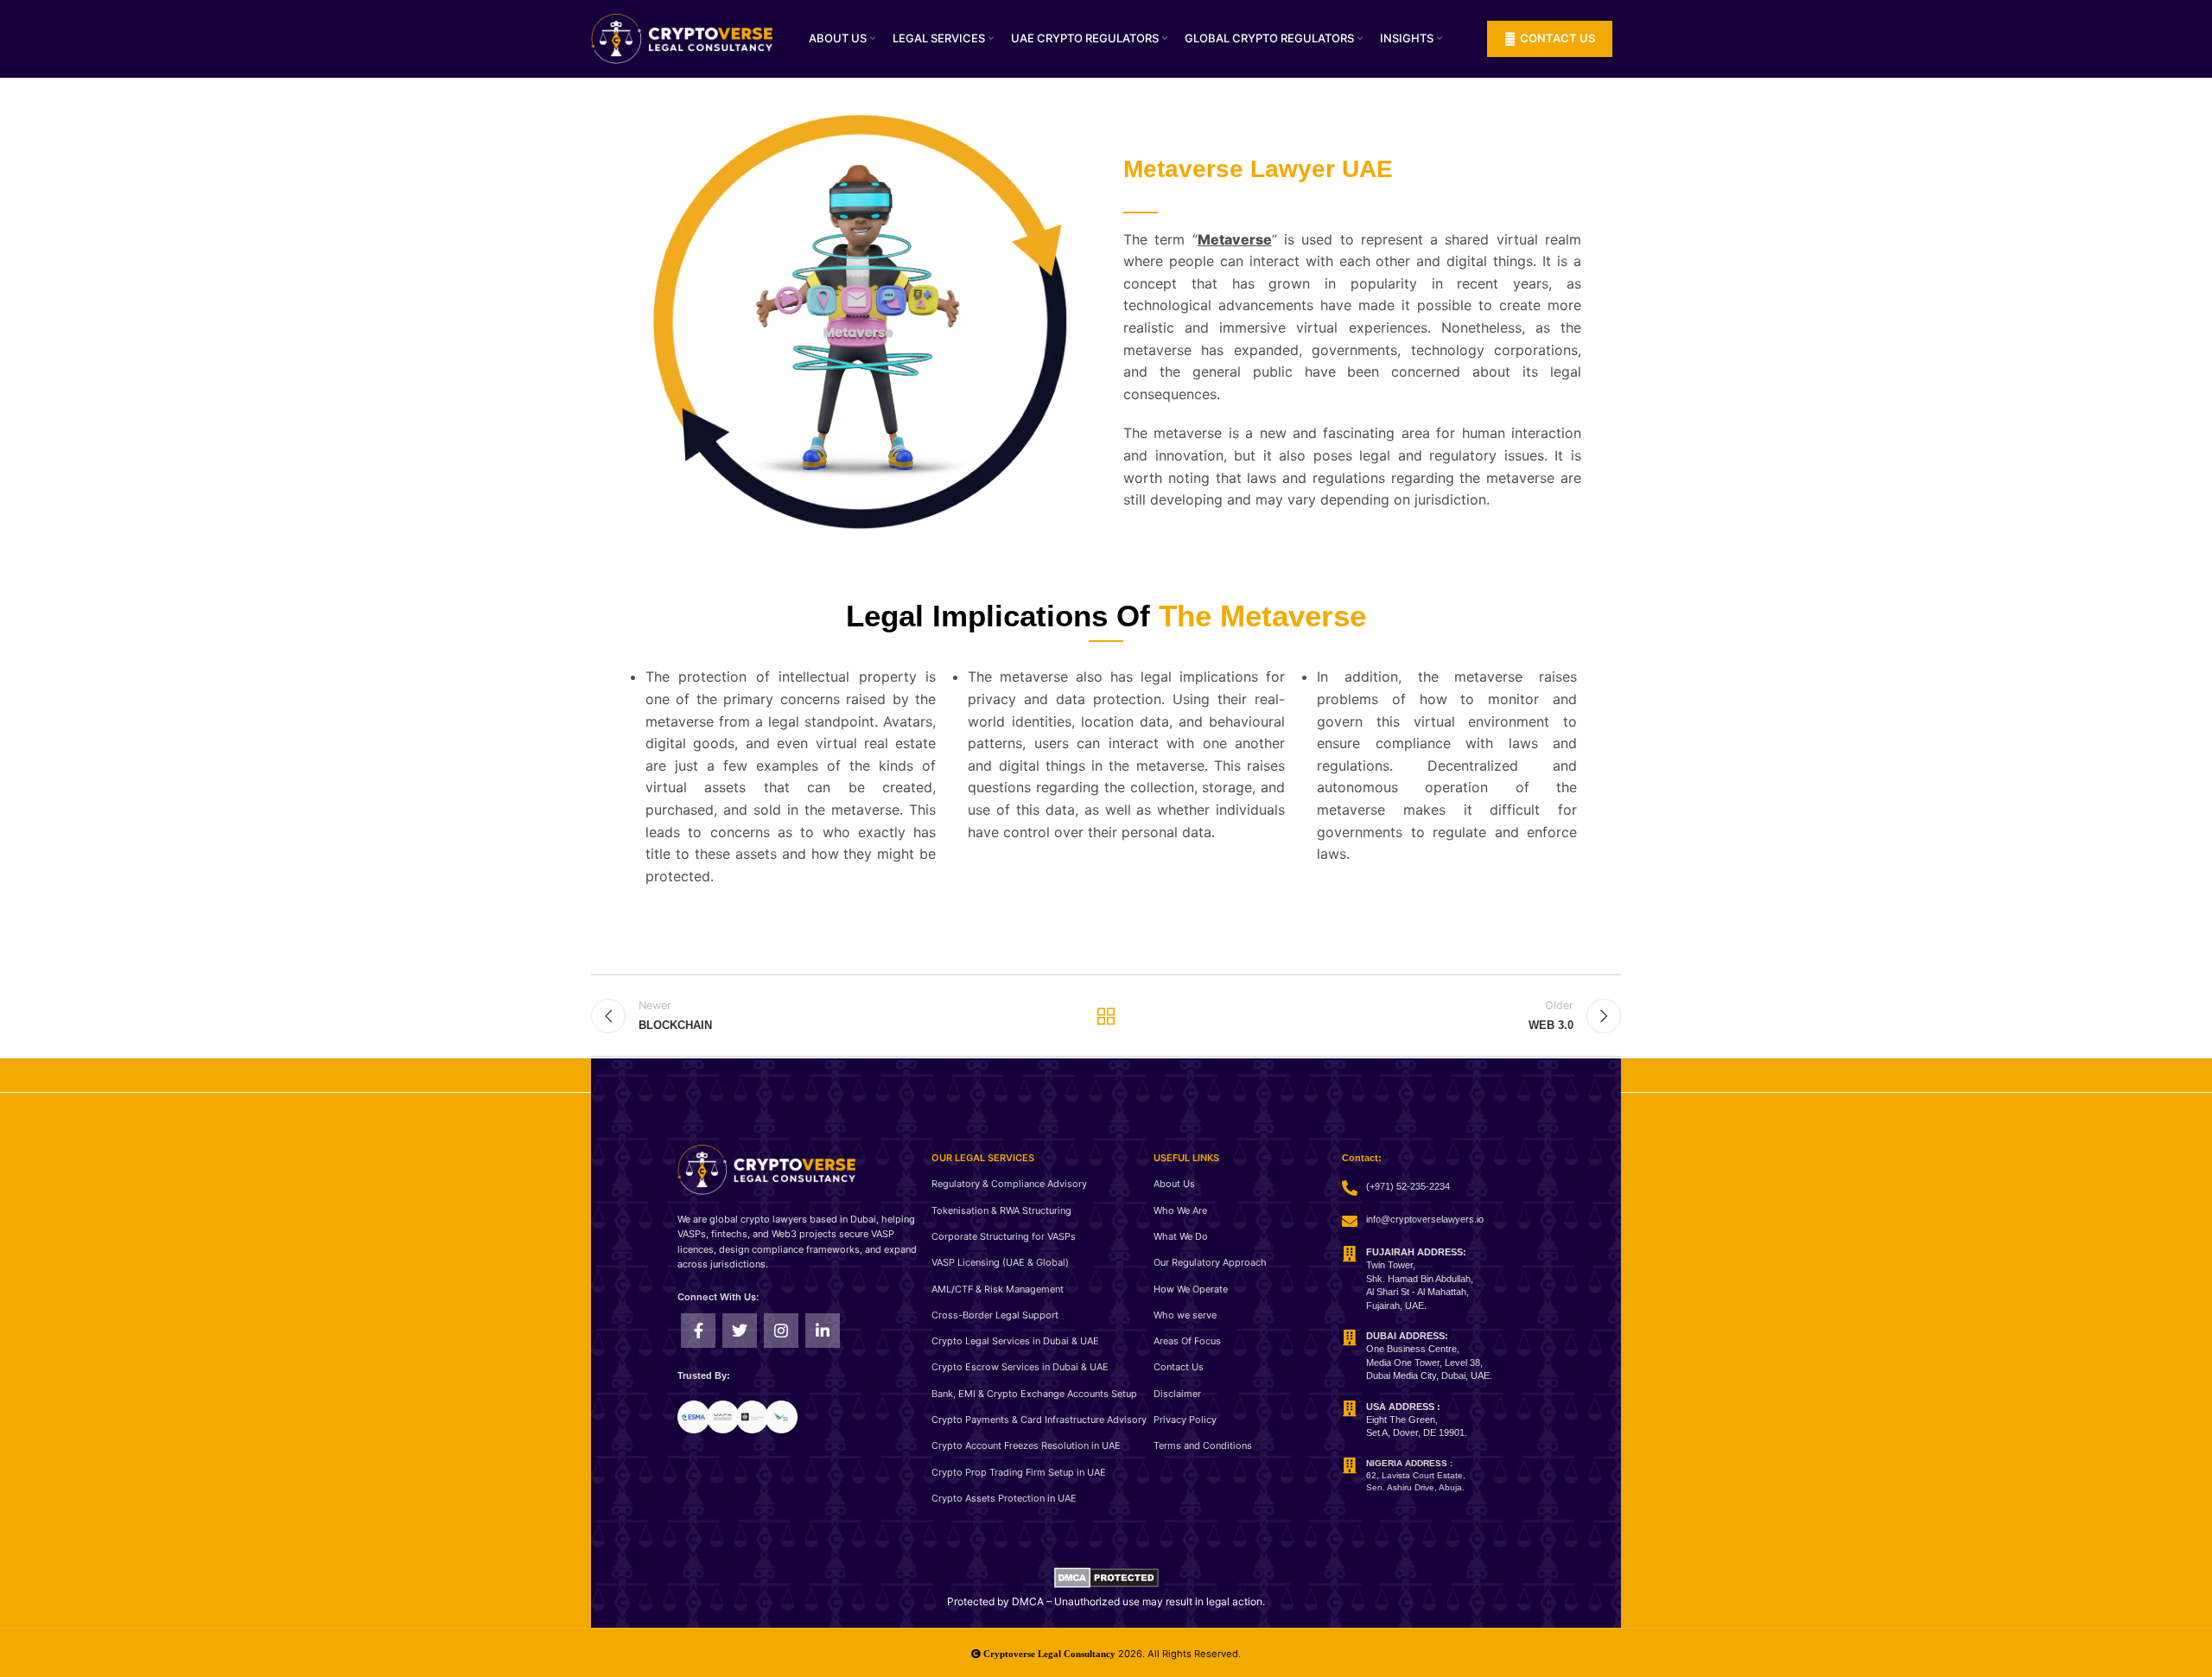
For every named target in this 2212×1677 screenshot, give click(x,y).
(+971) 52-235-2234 (1408, 1186)
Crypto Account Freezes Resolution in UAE (1026, 1445)
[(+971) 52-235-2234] (1350, 1188)
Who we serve (1185, 1315)
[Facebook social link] (698, 1331)
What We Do (1181, 1236)
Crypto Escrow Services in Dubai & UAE (1020, 1367)
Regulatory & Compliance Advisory (1009, 1184)
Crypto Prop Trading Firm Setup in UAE (1019, 1472)
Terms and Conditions (1203, 1445)
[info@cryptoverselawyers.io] (1350, 1221)
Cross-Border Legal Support (995, 1315)
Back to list (1106, 1016)
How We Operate (1191, 1289)
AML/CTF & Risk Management (998, 1289)
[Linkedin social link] (823, 1331)
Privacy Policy (1185, 1420)
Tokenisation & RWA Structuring (1001, 1210)
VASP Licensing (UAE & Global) (1000, 1262)
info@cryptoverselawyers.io (1425, 1219)
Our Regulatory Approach (1210, 1262)
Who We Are (1180, 1210)
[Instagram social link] (781, 1331)
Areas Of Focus (1187, 1341)
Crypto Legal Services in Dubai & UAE (1015, 1341)
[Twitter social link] (740, 1331)
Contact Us (1179, 1367)
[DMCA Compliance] (1106, 1576)
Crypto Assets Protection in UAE (1004, 1498)
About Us (1174, 1184)
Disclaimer (1177, 1394)
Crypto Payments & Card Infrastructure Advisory (1039, 1420)
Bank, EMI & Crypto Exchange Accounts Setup (1034, 1394)
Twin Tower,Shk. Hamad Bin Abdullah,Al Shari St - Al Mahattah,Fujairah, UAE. (1420, 1279)
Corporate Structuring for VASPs (1004, 1236)
